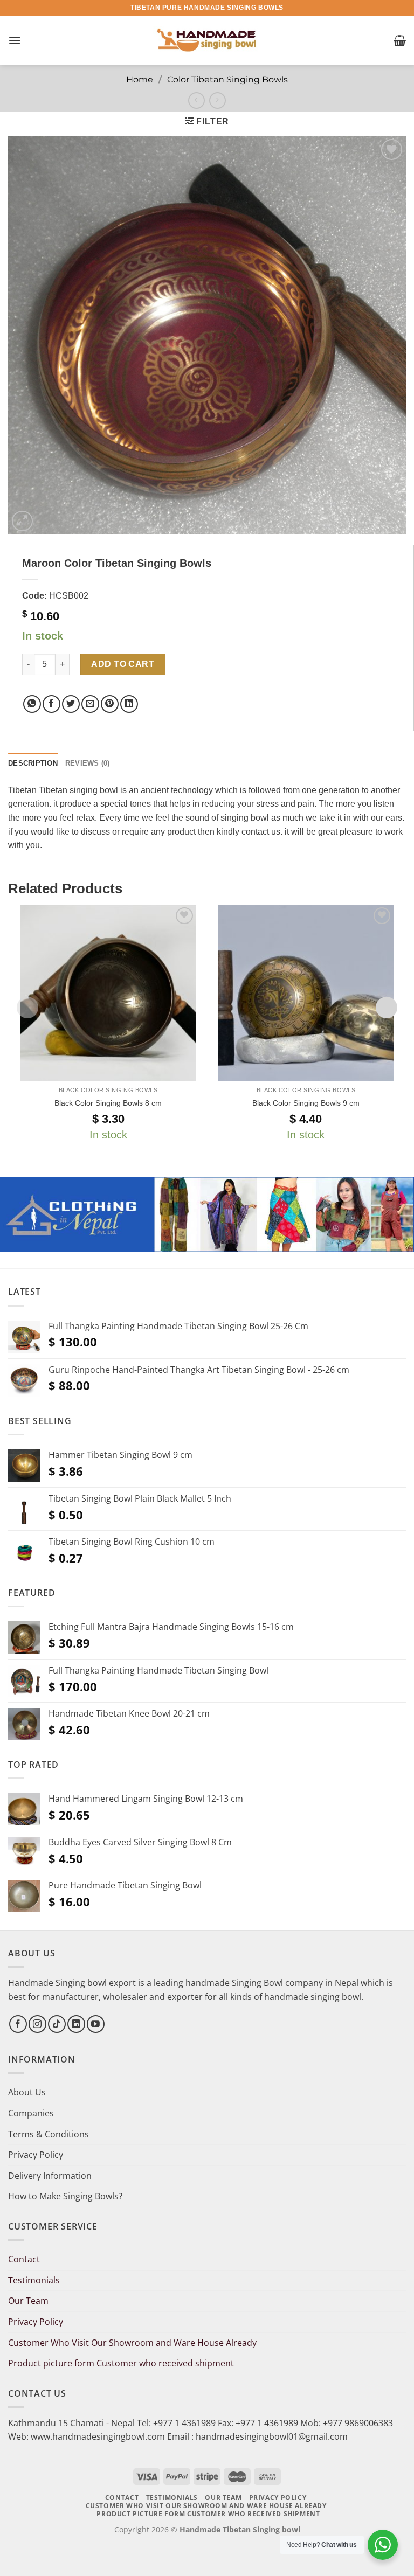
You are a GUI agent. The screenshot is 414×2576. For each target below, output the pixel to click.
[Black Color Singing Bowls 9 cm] (306, 993)
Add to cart (123, 664)
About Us (27, 2092)
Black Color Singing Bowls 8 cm (108, 1103)
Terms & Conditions (49, 2134)
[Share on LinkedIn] (129, 704)
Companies (31, 2113)
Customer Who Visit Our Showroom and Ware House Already (133, 2343)
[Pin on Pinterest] (110, 704)
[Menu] (15, 40)
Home (140, 79)
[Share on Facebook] (51, 704)
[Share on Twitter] (71, 704)
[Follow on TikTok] (57, 2024)
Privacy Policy (36, 2155)
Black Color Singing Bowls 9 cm (306, 1103)
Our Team (28, 2301)
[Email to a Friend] (90, 704)
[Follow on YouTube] (96, 2024)
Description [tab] (33, 763)
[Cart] (400, 40)
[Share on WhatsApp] (32, 704)
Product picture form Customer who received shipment (121, 2363)
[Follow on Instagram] (37, 2024)
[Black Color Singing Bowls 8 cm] (108, 993)
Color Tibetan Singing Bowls (227, 79)
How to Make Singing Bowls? (65, 2196)
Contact (24, 2259)
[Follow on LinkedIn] (76, 2024)
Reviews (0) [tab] (88, 763)
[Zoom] (22, 521)
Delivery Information (50, 2176)
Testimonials (34, 2280)
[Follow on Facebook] (18, 2024)
